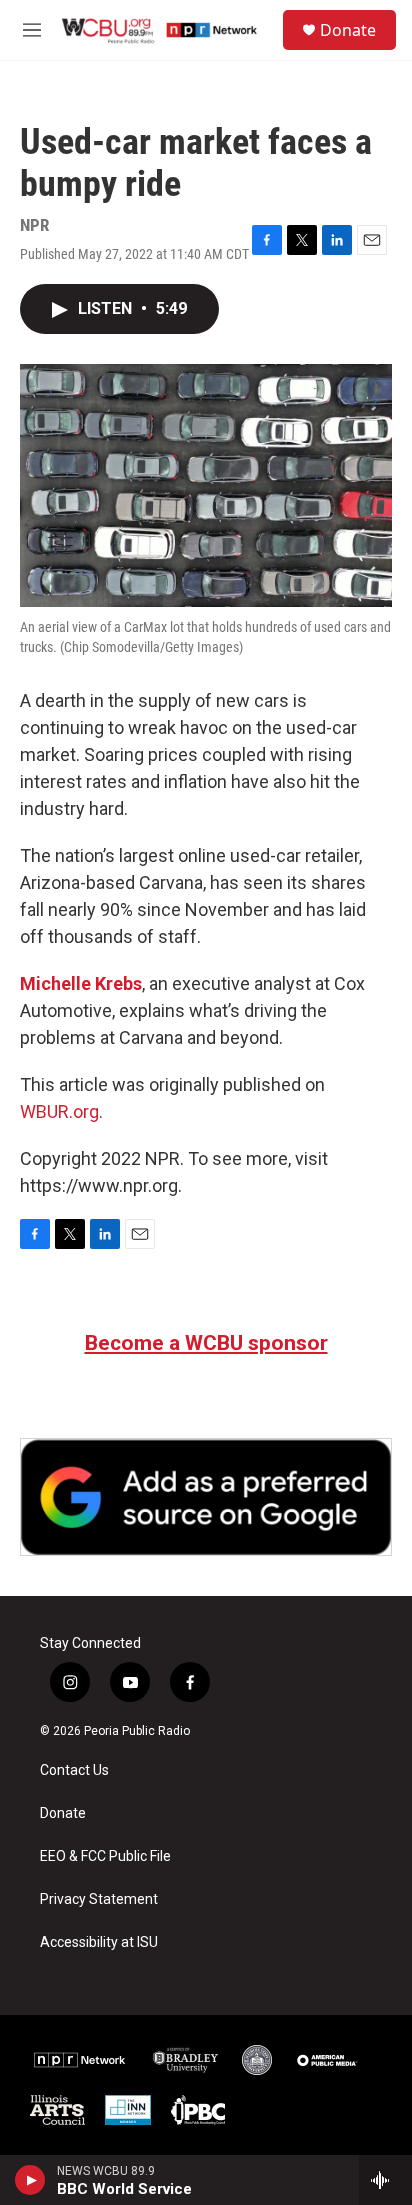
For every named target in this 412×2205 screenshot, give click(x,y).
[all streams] (385, 2180)
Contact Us (74, 1770)
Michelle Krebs (81, 983)
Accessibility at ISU (99, 1942)
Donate (348, 30)
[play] (30, 2180)
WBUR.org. (61, 1111)
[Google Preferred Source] (206, 1497)
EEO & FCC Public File (105, 1856)
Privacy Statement (99, 1899)
